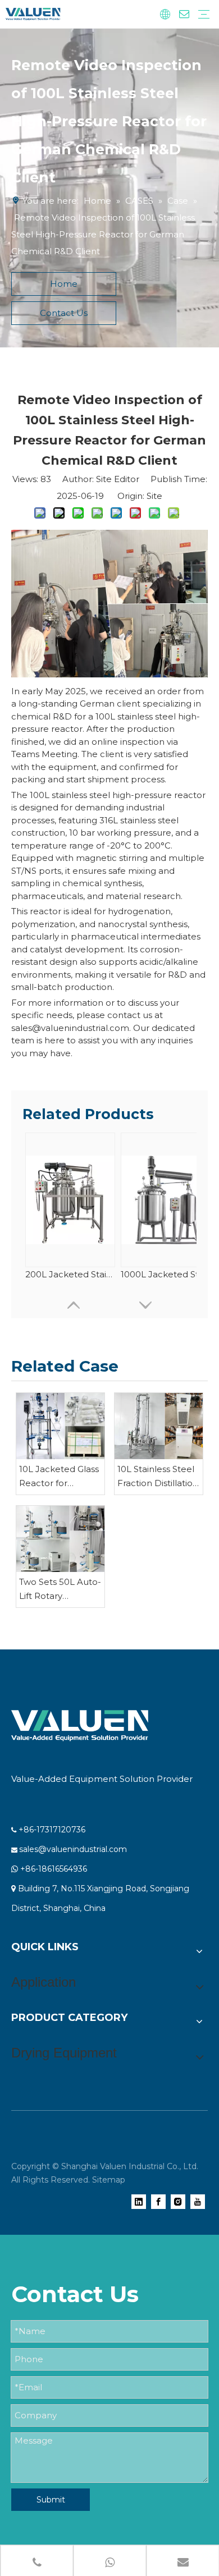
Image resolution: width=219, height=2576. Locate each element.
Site (154, 496)
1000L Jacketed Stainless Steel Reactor (166, 1274)
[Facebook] (158, 2201)
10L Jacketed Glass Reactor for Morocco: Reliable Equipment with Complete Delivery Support (60, 1477)
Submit (51, 2500)
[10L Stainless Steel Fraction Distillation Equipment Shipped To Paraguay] (159, 1426)
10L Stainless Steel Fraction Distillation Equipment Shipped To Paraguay (158, 1477)
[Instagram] (178, 2201)
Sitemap (109, 2180)
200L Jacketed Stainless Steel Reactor (70, 1274)
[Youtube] (198, 2201)
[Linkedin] (139, 2201)
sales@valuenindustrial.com (73, 1849)
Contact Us (64, 313)
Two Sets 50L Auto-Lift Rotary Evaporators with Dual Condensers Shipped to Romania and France (60, 1590)
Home (64, 284)
